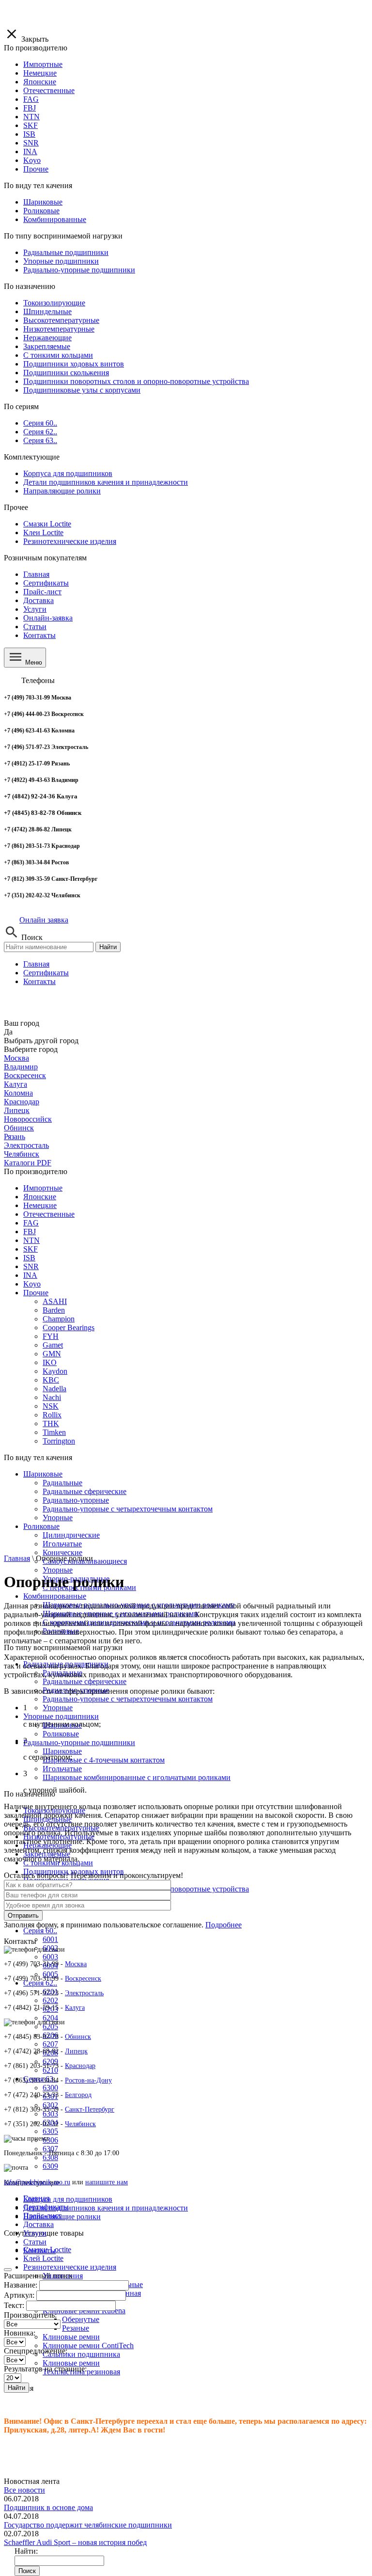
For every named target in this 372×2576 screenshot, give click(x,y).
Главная (36, 574)
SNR (31, 1266)
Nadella (54, 1389)
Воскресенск (25, 1075)
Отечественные (49, 1214)
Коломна (18, 1093)
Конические (62, 1552)
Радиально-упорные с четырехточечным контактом (128, 1699)
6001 (50, 1939)
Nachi (52, 1397)
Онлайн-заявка (48, 618)
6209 (50, 2061)
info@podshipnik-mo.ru (37, 2182)
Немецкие (40, 1205)
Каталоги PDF (28, 1163)
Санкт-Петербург (90, 2109)
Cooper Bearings (69, 1328)
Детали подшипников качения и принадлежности (106, 2208)
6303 (50, 2114)
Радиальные (62, 1483)
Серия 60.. (40, 1931)
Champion (59, 1319)
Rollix (52, 1415)
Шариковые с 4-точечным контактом (104, 1760)
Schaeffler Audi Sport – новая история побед (75, 2542)
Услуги (35, 609)
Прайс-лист (42, 592)
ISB (29, 1258)
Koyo (32, 1284)
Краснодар (22, 1102)
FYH (51, 1336)
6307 (50, 2149)
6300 (50, 2088)
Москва (16, 1058)
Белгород (78, 2095)
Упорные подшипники (61, 1716)
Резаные (76, 2328)
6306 (50, 2140)
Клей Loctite (43, 2258)
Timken (54, 1432)
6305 (50, 2131)
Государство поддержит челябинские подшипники (88, 2525)
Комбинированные (55, 1596)
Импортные (43, 1188)
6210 (50, 2070)
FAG (31, 1223)
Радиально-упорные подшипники (79, 1742)
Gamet (53, 1345)
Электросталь (26, 1145)
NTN (31, 1240)
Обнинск (19, 1128)
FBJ (30, 1232)
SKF (31, 1249)
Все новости (24, 2490)
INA (30, 1275)
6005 (50, 1974)
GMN (52, 1354)
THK (51, 1423)
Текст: (14, 2305)
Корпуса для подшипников (68, 2199)
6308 (50, 2157)
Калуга (15, 1084)
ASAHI (55, 1301)
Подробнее (224, 1925)
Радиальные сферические (85, 1681)
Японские (40, 1197)
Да (8, 1032)
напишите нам (107, 2182)
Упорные (58, 1570)
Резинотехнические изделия (70, 2267)
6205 (50, 2027)
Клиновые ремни (71, 2337)
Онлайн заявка (44, 920)
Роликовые (61, 1734)
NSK (51, 1406)
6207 (50, 2044)
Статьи (35, 627)
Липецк (17, 1110)
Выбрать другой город (41, 1041)
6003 (50, 1957)
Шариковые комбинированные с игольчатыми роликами (137, 1777)
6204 (50, 2018)
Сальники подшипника (81, 2354)
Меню (33, 662)
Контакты (39, 635)
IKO (50, 1362)
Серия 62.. (40, 1983)
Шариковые (43, 1474)
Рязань (15, 1137)
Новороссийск (28, 1119)
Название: (21, 2285)
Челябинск (22, 1154)
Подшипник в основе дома (48, 2507)
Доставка (39, 600)
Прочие (36, 1293)
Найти (108, 947)
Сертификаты (46, 583)
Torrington (59, 1441)
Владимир (21, 1067)
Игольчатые (62, 1769)
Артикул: (19, 2295)
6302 (50, 2105)
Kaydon (55, 1371)
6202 (50, 2000)
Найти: (26, 2551)
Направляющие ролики (62, 2217)
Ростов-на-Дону (88, 2080)
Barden (54, 1310)
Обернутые (81, 2319)
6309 (50, 2166)
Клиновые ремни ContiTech (88, 2345)
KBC (51, 1380)
